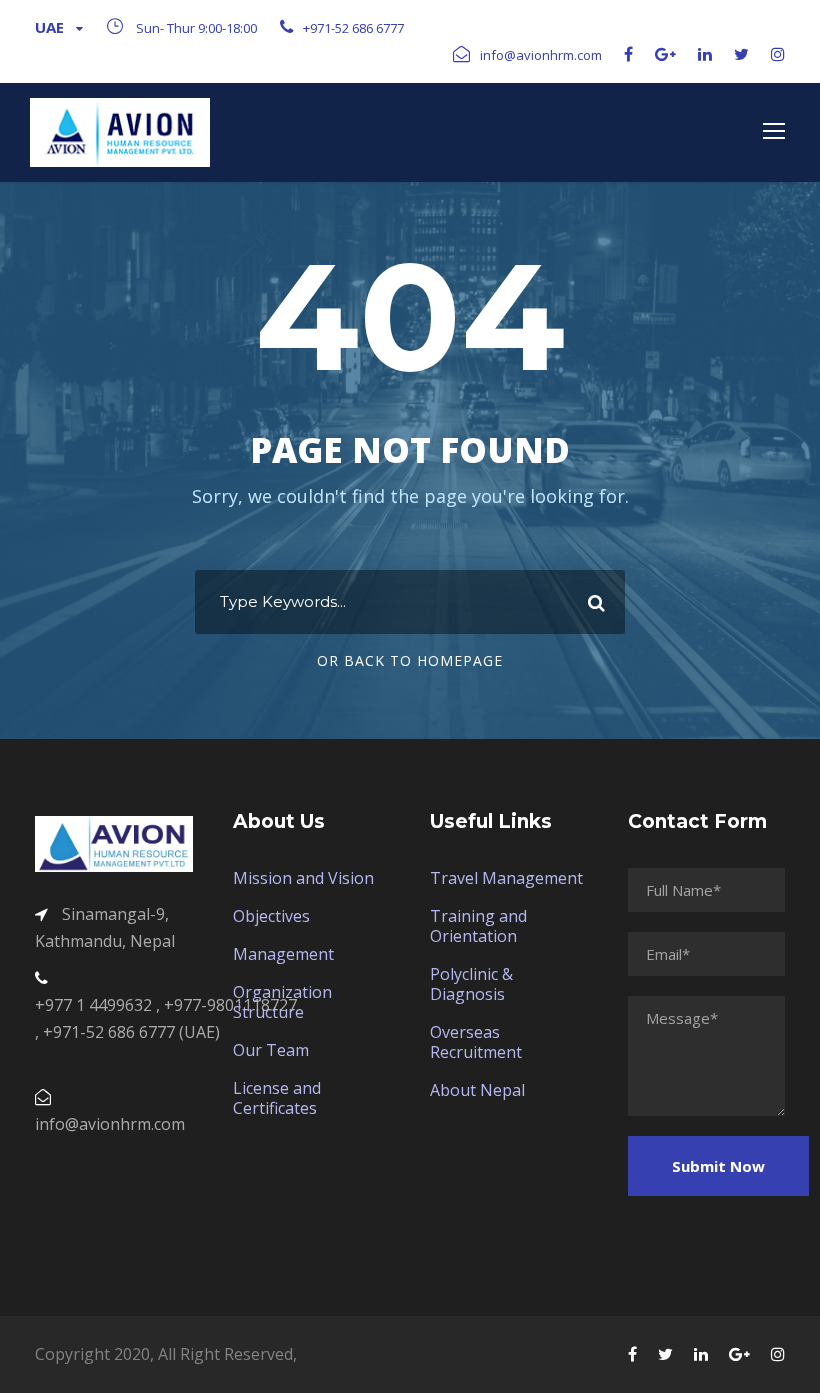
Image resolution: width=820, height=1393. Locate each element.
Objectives (271, 916)
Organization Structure (282, 1002)
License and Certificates (277, 1098)
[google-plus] (665, 54)
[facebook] (628, 54)
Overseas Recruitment (476, 1042)
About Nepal (477, 1090)
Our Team (271, 1050)
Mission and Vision (303, 878)
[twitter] (741, 54)
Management (283, 954)
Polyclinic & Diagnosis (471, 984)
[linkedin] (705, 54)
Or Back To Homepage (410, 660)
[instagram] (778, 54)
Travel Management (506, 878)
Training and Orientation (478, 926)
